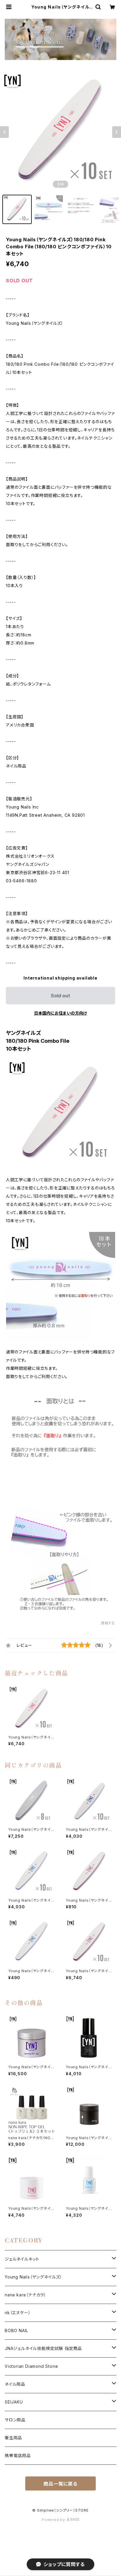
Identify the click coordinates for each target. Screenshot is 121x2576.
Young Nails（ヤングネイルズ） (33, 2277)
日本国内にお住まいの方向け (60, 1013)
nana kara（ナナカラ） (26, 2295)
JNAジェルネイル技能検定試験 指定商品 (43, 2348)
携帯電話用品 (18, 2456)
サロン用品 (15, 2420)
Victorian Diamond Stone (31, 2366)
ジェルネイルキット (22, 2259)
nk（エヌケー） (18, 2313)
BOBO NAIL (16, 2330)
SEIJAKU (14, 2402)
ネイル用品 (15, 2384)
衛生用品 (13, 2438)
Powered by (54, 2520)
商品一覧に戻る (60, 2484)
